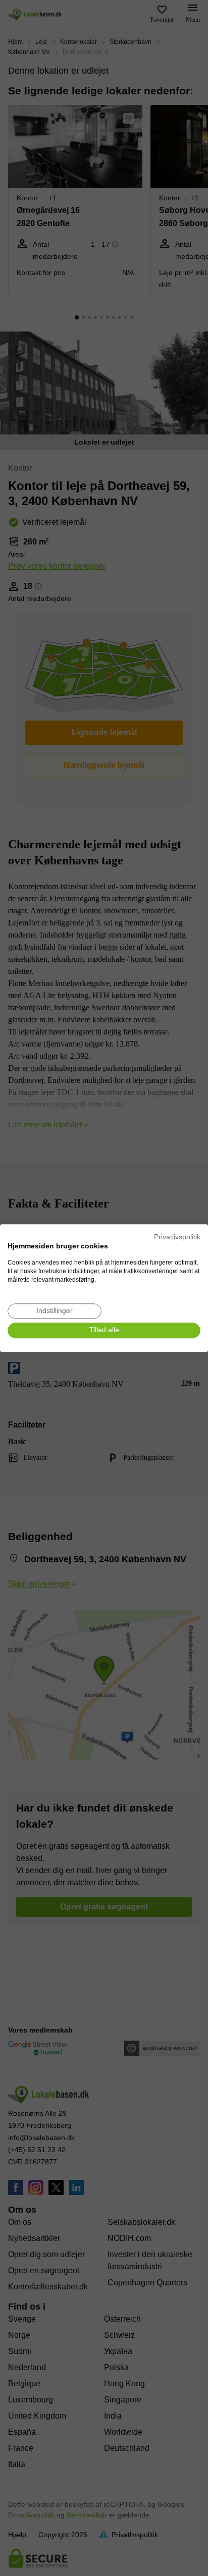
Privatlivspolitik (177, 1237)
